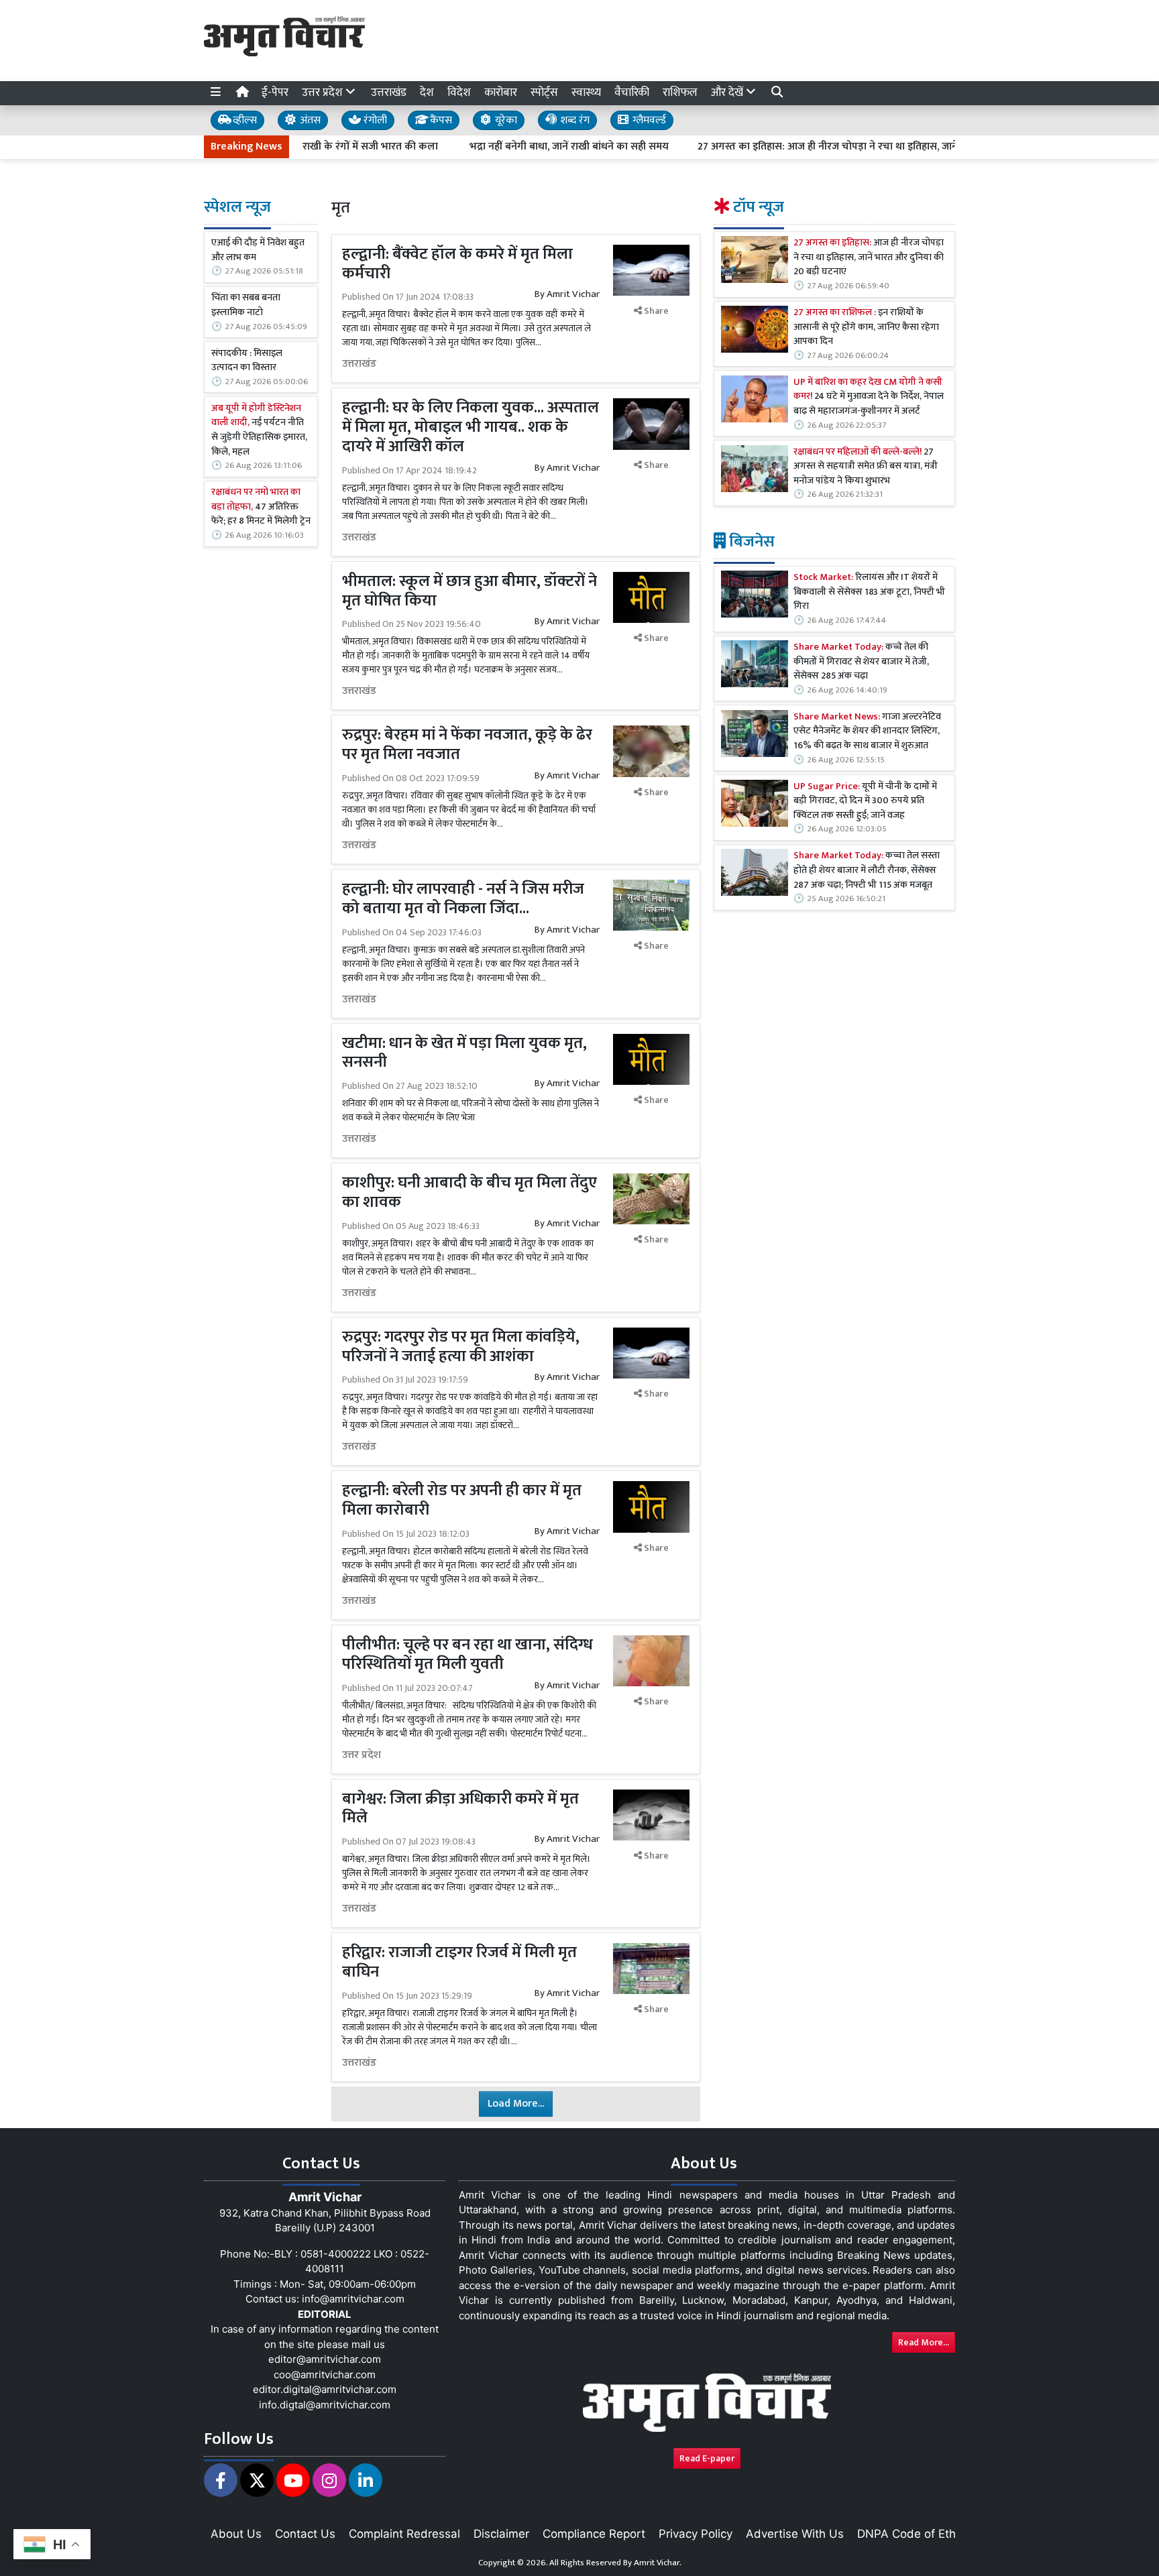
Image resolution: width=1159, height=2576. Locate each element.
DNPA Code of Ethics (914, 2534)
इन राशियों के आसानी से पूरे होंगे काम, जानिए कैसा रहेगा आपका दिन (866, 328)
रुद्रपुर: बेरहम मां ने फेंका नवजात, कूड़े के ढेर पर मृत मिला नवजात (467, 745)
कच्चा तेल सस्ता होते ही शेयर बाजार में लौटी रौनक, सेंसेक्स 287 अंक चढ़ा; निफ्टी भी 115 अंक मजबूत (867, 871)
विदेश (459, 93)
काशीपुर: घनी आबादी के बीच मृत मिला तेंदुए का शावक (470, 1192)
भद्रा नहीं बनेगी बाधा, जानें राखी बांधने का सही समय (507, 147)
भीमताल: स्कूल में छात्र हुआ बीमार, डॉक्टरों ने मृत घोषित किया (470, 591)
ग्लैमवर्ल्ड (648, 120)
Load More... (516, 2104)
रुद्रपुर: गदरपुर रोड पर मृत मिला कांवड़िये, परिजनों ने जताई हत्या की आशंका (461, 1347)
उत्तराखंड (389, 93)
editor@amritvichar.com (325, 2359)
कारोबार (501, 93)
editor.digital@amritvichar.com (325, 2389)
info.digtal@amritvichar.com (325, 2405)
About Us (236, 2534)
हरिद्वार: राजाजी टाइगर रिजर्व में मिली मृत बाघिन (459, 1962)
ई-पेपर (275, 93)
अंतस (309, 120)
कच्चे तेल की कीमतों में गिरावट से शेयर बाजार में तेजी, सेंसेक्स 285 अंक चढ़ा (861, 662)
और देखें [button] (728, 93)
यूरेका (505, 120)
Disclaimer (501, 2534)
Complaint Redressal (404, 2534)
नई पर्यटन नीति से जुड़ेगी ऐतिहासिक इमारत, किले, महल (259, 430)
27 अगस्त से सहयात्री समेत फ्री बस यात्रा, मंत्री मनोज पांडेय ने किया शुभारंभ (866, 467)
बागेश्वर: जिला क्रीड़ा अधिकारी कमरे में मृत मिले (460, 1809)
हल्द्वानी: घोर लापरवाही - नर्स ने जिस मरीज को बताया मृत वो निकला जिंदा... (463, 899)
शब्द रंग (573, 120)
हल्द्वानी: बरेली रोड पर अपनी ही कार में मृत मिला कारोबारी (462, 1500)
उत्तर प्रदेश (362, 1755)
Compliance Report (594, 2534)
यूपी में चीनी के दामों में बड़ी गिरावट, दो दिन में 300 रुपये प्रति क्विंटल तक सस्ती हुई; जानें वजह (865, 802)
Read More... (924, 2342)
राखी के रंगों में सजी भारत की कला (310, 147)
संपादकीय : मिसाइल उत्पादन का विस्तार (247, 361)
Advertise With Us (795, 2534)
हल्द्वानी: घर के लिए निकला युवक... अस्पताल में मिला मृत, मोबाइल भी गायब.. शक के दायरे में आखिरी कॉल (471, 427)
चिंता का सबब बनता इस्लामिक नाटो (246, 305)
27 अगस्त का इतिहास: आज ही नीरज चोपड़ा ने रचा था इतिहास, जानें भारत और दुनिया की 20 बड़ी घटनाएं (838, 147)
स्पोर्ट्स (544, 93)
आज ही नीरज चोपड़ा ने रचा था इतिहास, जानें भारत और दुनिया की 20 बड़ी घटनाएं (869, 258)
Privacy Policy (696, 2534)
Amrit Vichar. (658, 2563)
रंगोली (374, 120)
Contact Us (305, 2534)
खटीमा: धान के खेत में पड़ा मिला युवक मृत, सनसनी (464, 1053)
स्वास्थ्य (586, 93)
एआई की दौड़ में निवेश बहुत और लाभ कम (258, 250)
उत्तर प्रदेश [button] (324, 93)
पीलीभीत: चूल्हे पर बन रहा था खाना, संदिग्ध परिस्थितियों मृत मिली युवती (467, 1654)
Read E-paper (707, 2458)
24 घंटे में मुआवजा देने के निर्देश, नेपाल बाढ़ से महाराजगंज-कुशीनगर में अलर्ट (869, 397)
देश (427, 93)
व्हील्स (243, 120)
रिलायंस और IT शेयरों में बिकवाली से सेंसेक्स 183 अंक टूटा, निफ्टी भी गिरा (869, 592)
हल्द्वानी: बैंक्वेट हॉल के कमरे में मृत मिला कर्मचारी (457, 264)
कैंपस (440, 120)
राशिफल (680, 93)
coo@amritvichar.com (325, 2375)
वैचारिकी (632, 93)
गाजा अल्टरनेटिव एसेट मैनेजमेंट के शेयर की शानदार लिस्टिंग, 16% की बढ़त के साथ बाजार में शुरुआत (867, 732)
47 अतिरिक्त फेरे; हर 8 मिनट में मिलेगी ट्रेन (261, 507)
